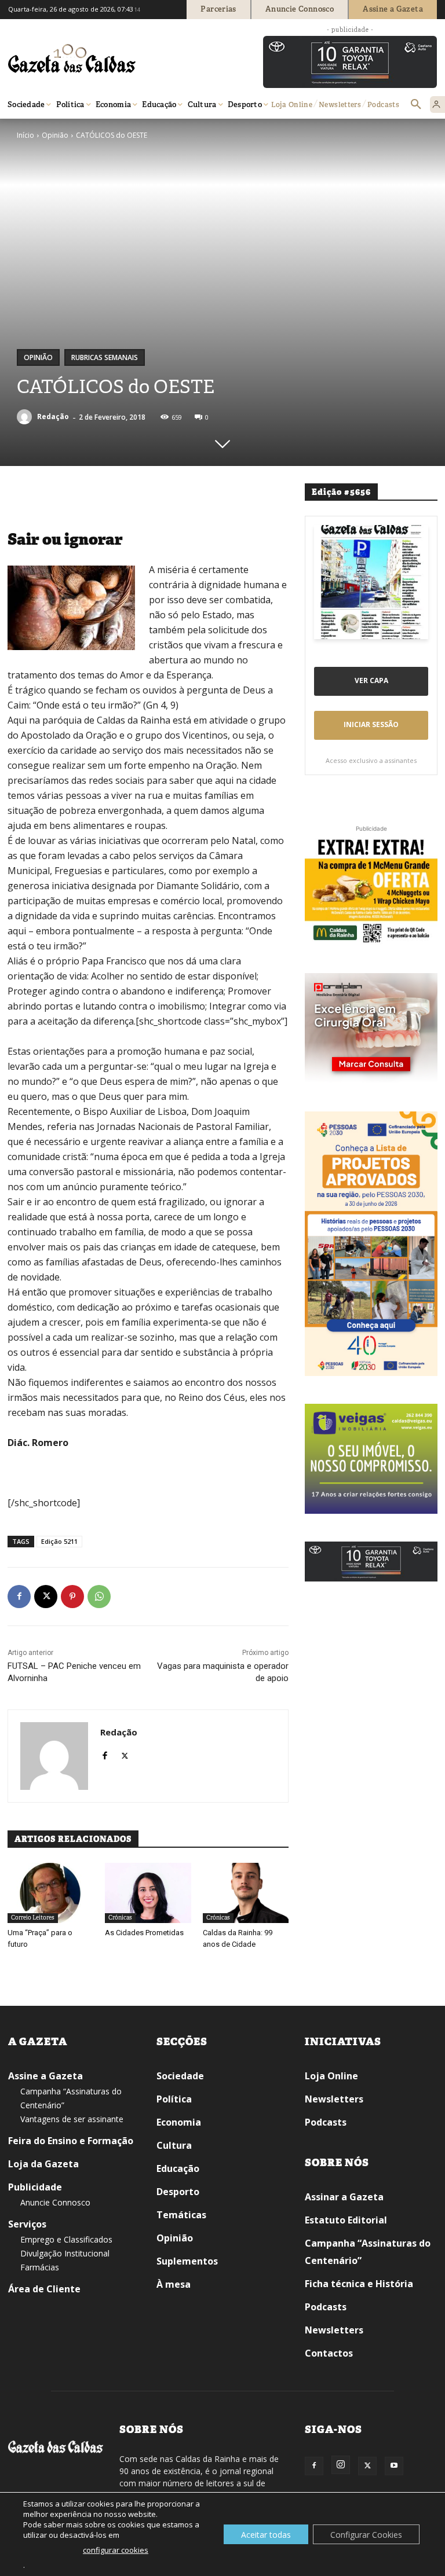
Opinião (55, 135)
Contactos (329, 2353)
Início (25, 135)
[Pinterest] (72, 1597)
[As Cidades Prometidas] (148, 1893)
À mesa (174, 2284)
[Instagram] (341, 2465)
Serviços (27, 2224)
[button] (416, 105)
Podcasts (326, 2122)
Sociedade (180, 2076)
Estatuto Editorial (346, 2220)
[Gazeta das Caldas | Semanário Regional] (118, 58)
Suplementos (187, 2261)
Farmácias (40, 2267)
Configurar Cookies (366, 2535)
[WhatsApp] (99, 1597)
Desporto (178, 2192)
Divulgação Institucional (65, 2253)
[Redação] (26, 417)
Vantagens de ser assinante (72, 2119)
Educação (178, 2168)
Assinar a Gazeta (344, 2197)
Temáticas (181, 2215)
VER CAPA (371, 680)
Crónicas (120, 1918)
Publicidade (35, 2187)
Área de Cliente (44, 2289)
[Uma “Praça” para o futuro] (50, 1893)
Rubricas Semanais (105, 357)
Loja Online (331, 2076)
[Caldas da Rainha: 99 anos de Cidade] (246, 1893)
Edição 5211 (59, 1541)
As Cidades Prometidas (144, 1933)
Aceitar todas (266, 2535)
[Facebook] (19, 1597)
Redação (53, 417)
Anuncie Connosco (55, 2202)
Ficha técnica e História (359, 2284)
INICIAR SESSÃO (371, 724)
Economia (179, 2122)
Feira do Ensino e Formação (71, 2141)
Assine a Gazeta (45, 2076)
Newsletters (334, 2099)
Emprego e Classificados (66, 2239)
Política (174, 2099)
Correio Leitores (33, 1918)
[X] (46, 1597)
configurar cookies (116, 2550)
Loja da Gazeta (43, 2164)
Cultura (174, 2145)
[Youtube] (394, 2466)
